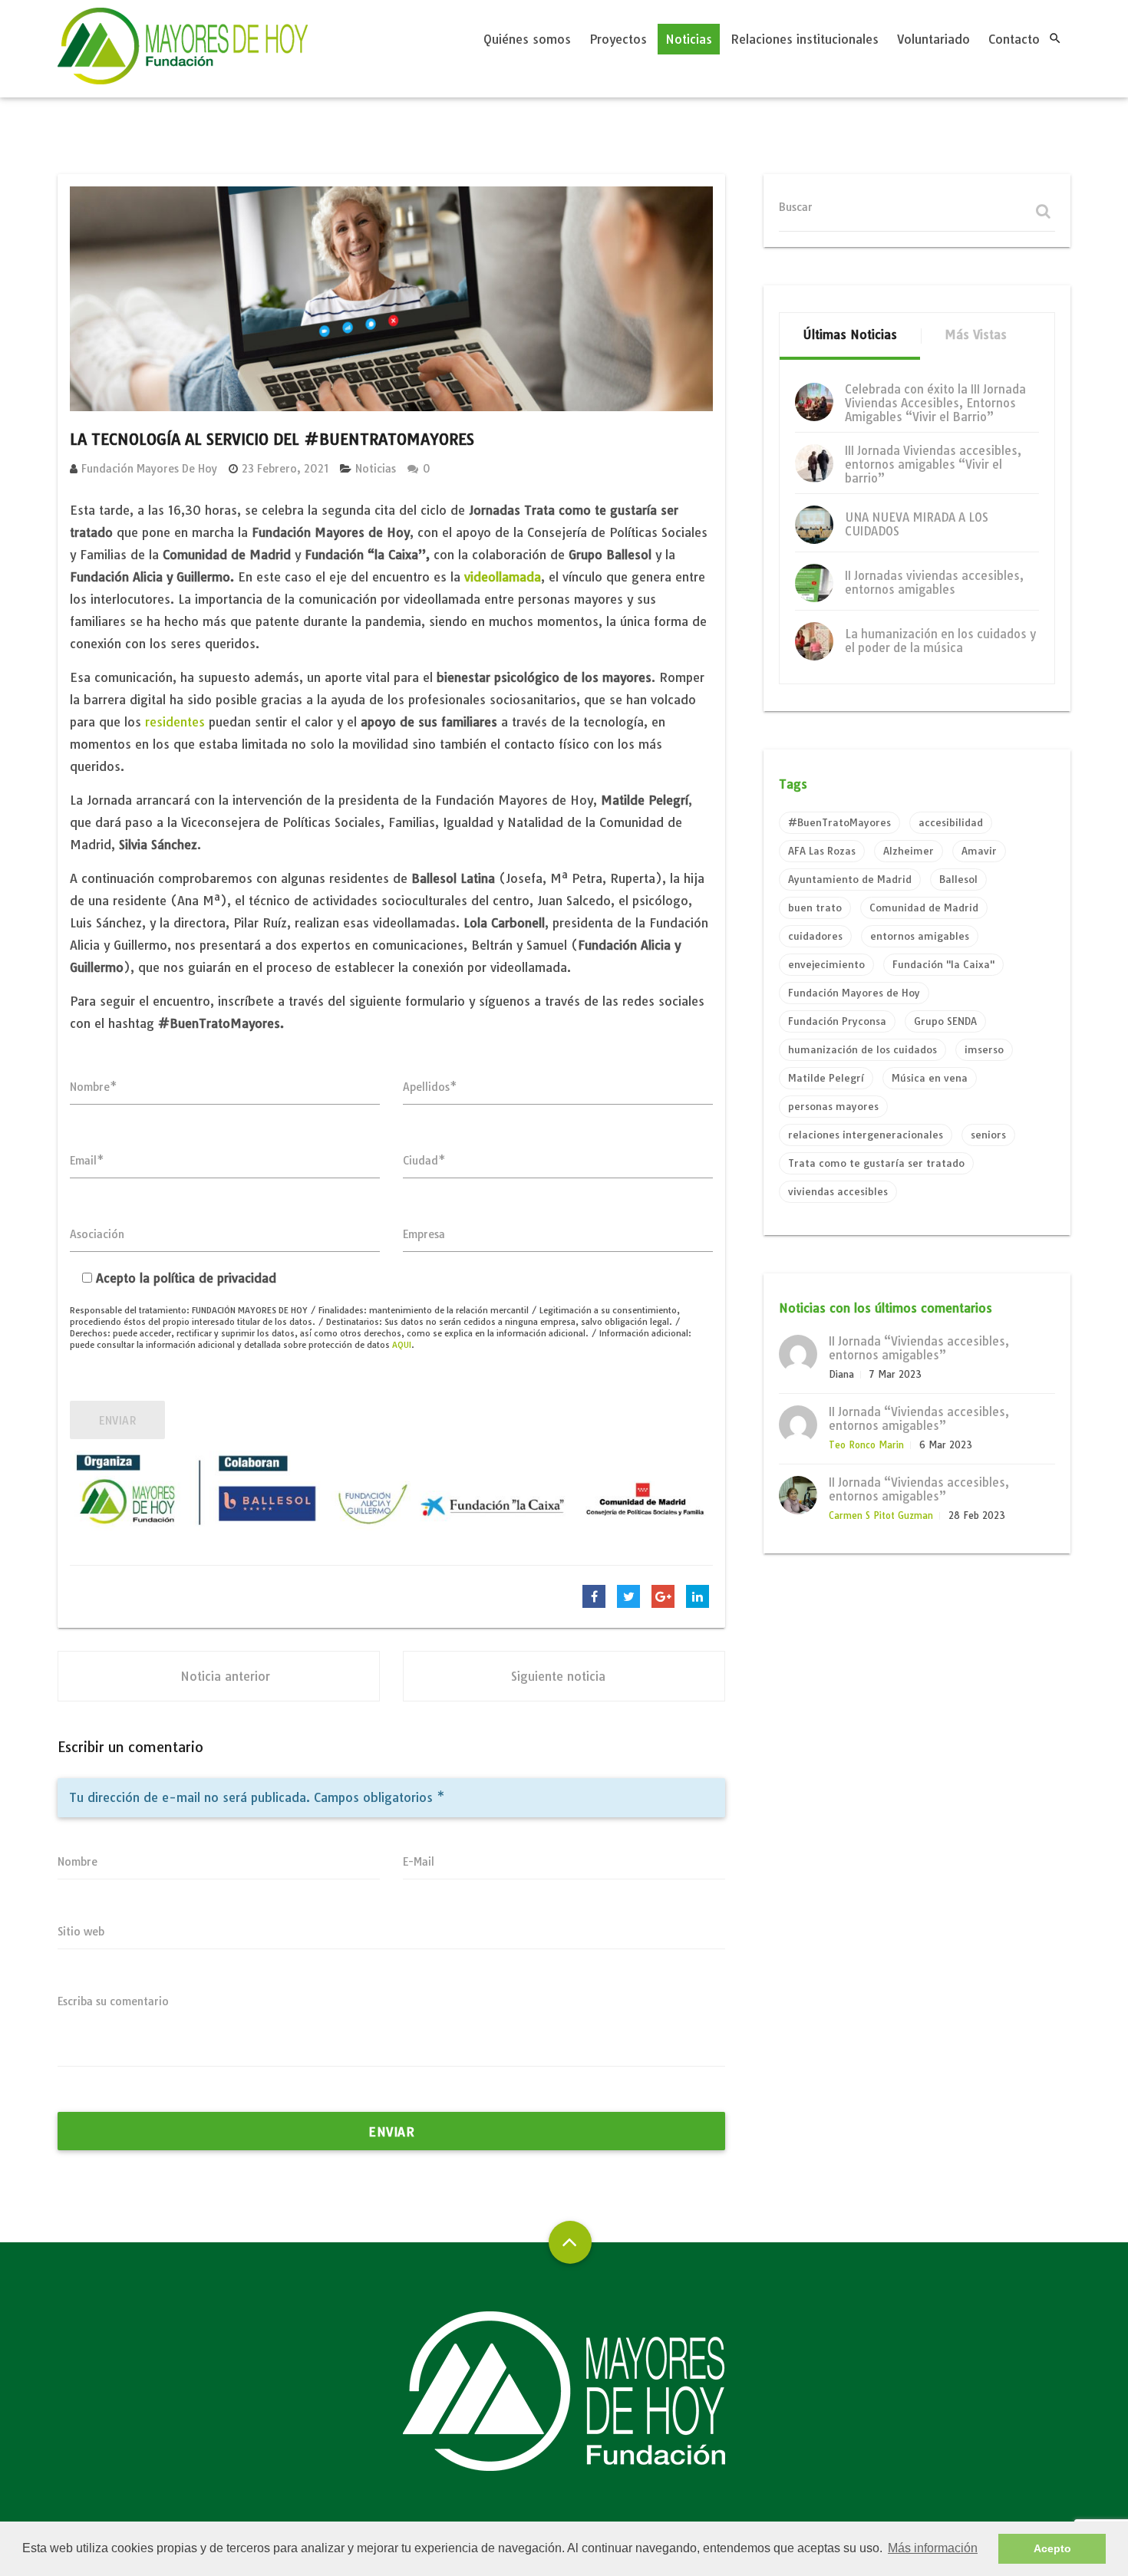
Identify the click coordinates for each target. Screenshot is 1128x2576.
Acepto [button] (1052, 2548)
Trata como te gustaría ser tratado (876, 1163)
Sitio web (81, 1932)
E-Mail (419, 1862)
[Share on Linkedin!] (698, 1596)
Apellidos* (430, 1087)
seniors (988, 1135)
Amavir (979, 851)
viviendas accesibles (838, 1191)
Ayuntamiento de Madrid (850, 879)
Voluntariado (933, 39)
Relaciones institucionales (805, 39)
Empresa (424, 1234)
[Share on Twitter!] (628, 1596)
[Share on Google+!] (663, 1596)
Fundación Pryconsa (837, 1021)
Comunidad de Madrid (924, 908)
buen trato (815, 908)
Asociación (97, 1234)
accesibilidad (951, 822)
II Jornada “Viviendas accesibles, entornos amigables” (919, 1348)
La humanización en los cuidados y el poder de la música (940, 641)
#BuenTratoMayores (839, 822)
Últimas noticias (850, 334)
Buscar (796, 207)
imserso (984, 1049)
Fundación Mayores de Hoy (149, 469)
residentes (175, 722)
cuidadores (815, 936)
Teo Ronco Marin (866, 1445)
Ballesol (958, 879)
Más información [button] (933, 2548)
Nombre (78, 1862)
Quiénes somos (527, 39)
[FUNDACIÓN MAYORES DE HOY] (183, 49)
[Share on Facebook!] (594, 1596)
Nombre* (94, 1087)
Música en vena (930, 1078)
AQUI (402, 1345)
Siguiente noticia (558, 1676)
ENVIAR (117, 1421)
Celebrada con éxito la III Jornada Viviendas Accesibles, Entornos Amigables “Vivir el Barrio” (935, 403)
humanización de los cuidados (862, 1049)
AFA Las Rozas (822, 851)
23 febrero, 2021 (285, 469)
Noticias (689, 39)
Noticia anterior (225, 1676)
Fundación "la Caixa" (943, 964)
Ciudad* (424, 1161)
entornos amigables (920, 936)
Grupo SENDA (945, 1021)
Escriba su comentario (113, 2001)
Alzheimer (909, 851)
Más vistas (976, 334)
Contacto (1014, 39)
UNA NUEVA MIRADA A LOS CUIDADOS (917, 524)
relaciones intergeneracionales (866, 1135)
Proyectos (618, 39)
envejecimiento (826, 964)
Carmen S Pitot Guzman (881, 1515)
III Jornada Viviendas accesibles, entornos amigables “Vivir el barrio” (933, 464)
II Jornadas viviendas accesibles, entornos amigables (934, 583)
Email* (87, 1161)
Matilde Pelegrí (826, 1078)
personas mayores (833, 1106)
